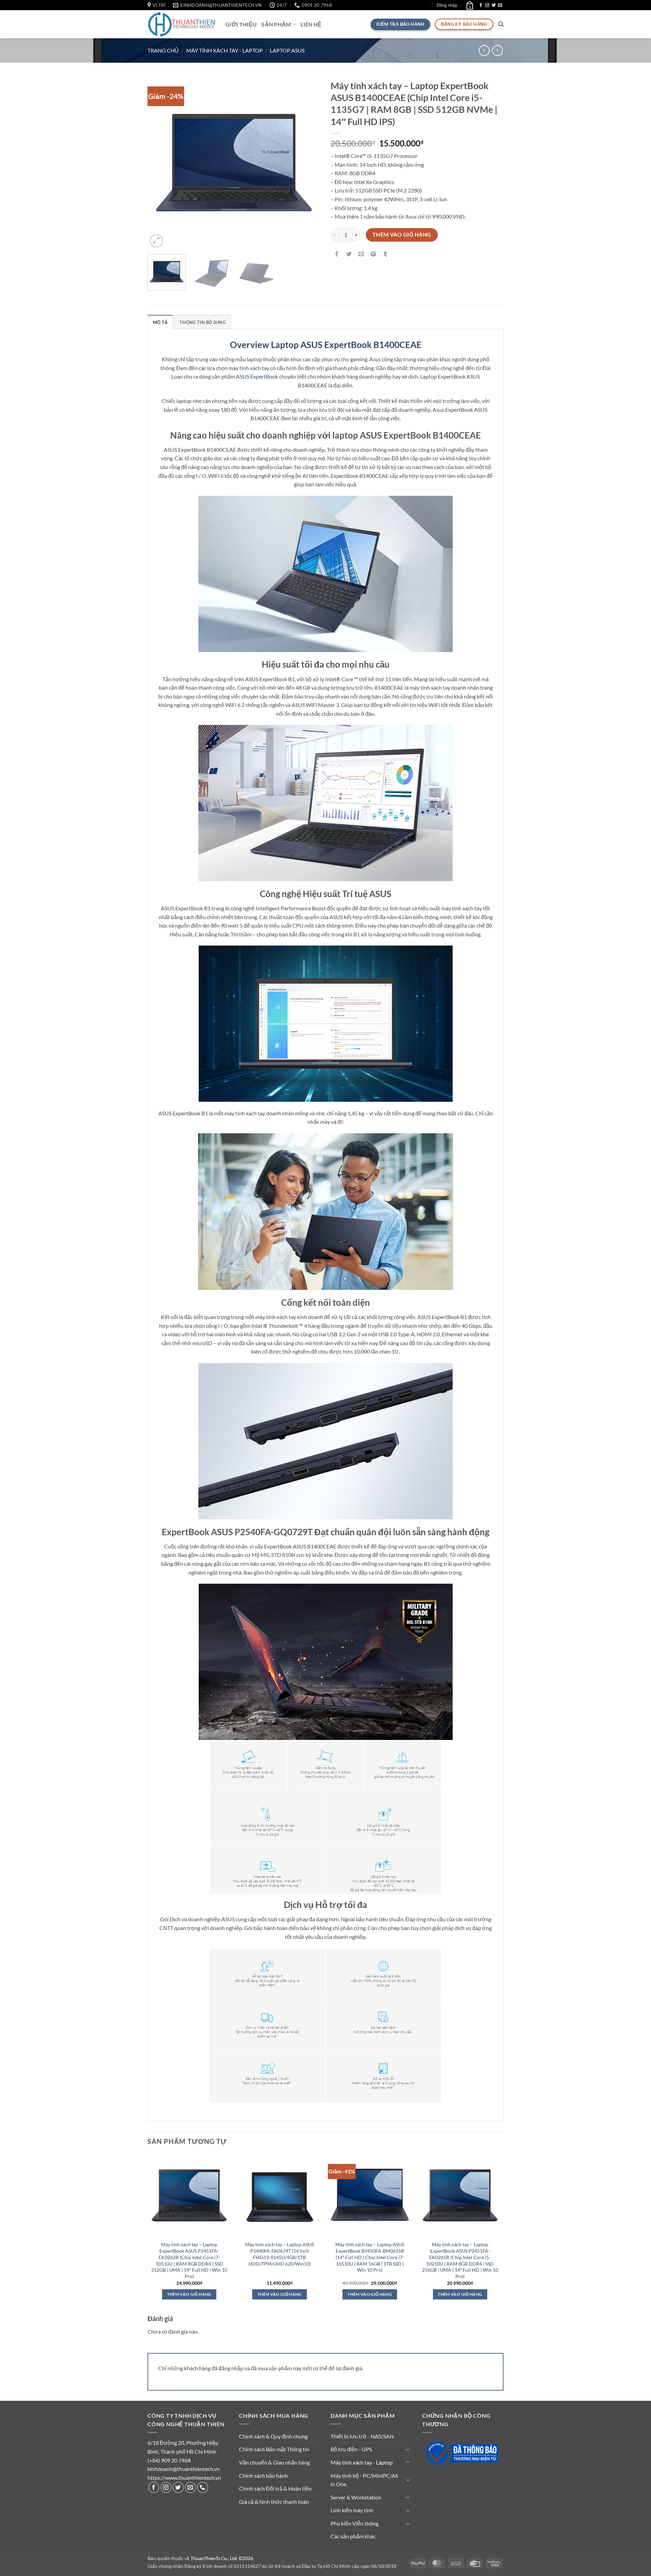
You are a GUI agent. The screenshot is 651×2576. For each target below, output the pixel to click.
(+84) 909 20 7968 (169, 2460)
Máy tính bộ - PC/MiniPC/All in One (364, 2480)
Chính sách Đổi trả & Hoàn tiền (275, 2488)
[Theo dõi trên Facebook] (481, 5)
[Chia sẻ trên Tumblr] (386, 254)
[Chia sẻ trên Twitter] (349, 254)
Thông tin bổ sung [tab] (202, 322)
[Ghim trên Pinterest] (373, 254)
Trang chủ (163, 50)
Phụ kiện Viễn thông (354, 2523)
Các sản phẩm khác (353, 2536)
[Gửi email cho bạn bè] (361, 254)
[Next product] (484, 50)
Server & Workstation (356, 2497)
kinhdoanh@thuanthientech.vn (184, 2469)
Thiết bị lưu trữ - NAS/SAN (362, 2436)
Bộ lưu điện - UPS (351, 2449)
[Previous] (159, 163)
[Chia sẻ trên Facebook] (337, 254)
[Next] (309, 163)
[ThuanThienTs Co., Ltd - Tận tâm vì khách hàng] (181, 24)
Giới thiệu (241, 24)
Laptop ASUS (287, 50)
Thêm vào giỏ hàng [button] (189, 2294)
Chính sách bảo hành (263, 2476)
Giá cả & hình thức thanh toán (274, 2502)
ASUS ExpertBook (257, 376)
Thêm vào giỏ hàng (402, 235)
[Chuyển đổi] (408, 2449)
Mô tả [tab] (160, 322)
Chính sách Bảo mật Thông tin (274, 2449)
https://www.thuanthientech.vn (184, 2478)
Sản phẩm (276, 24)
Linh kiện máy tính (352, 2510)
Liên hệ (311, 24)
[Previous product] (497, 50)
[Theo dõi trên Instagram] (487, 5)
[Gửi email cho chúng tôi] (500, 5)
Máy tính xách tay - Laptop (224, 50)
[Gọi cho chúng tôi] (203, 2487)
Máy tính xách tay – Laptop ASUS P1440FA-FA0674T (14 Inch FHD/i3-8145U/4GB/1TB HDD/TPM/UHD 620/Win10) (280, 2254)
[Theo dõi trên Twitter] (494, 5)
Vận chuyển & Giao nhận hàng (274, 2462)
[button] (447, 5)
